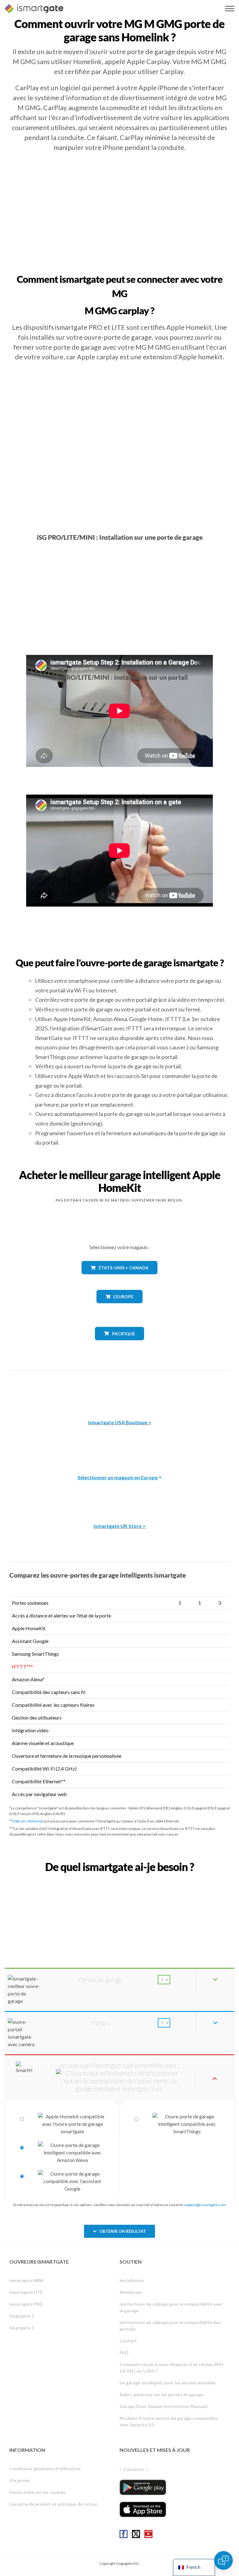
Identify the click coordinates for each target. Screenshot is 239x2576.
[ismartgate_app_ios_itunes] (143, 2509)
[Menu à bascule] (230, 9)
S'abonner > (136, 2469)
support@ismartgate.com (205, 2205)
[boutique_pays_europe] (119, 1308)
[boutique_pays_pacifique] (120, 1345)
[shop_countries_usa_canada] (119, 1279)
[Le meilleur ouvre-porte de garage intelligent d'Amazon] (119, 1391)
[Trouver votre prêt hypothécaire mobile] (119, 1881)
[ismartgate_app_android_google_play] (143, 2487)
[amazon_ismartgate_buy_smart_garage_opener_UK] (119, 1494)
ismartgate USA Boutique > (120, 1422)
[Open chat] (223, 2560)
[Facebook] (124, 2534)
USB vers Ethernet (28, 1821)
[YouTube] (148, 2534)
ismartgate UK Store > (120, 1526)
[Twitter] (136, 2534)
